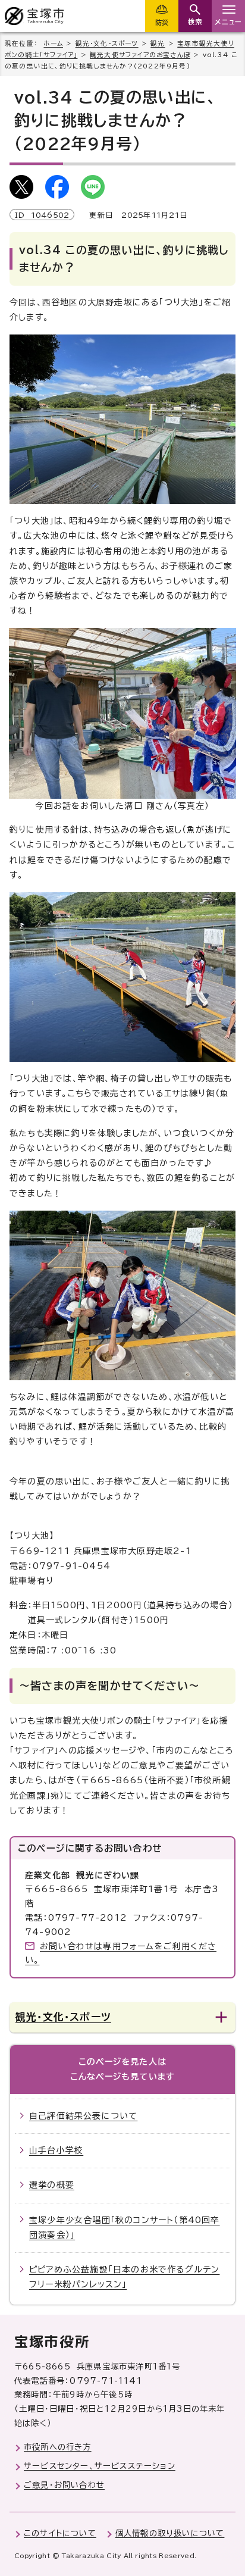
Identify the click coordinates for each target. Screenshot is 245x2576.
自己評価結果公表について (83, 2116)
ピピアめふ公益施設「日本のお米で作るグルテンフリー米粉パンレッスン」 (124, 2277)
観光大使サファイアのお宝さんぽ (140, 55)
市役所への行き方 (58, 2447)
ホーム (53, 43)
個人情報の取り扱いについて (170, 2533)
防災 (162, 22)
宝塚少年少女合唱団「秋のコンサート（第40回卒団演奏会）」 (125, 2228)
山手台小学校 (56, 2150)
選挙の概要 (52, 2185)
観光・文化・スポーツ (107, 43)
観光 (158, 43)
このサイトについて (60, 2533)
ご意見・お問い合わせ (64, 2485)
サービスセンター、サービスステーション (100, 2466)
